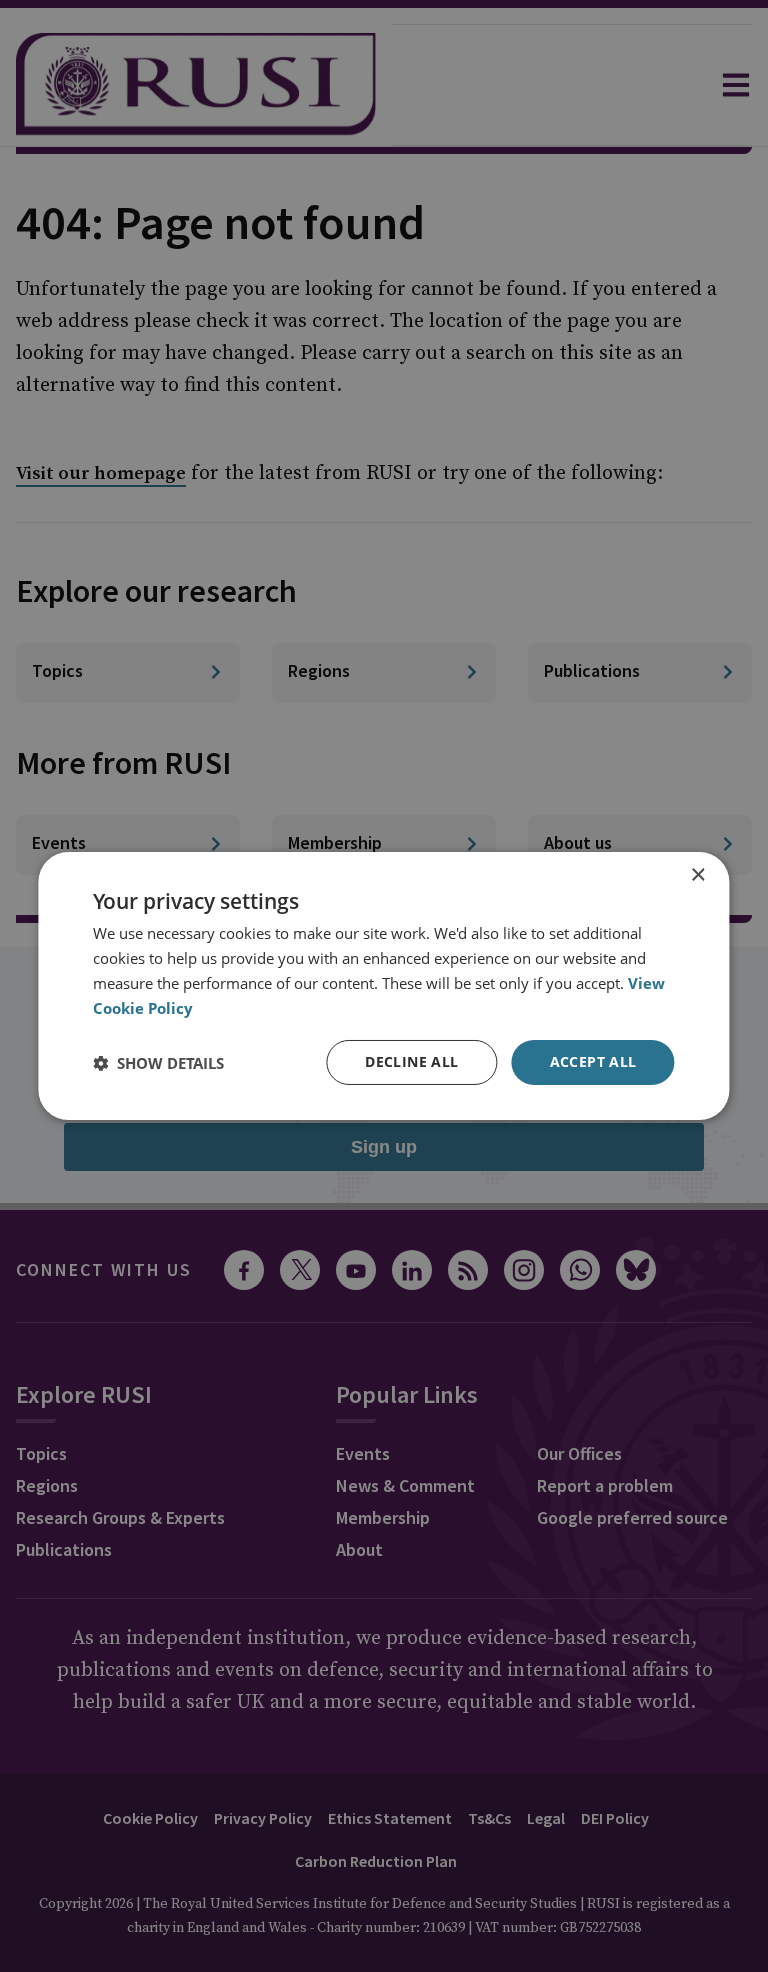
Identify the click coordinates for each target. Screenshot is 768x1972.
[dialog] (383, 986)
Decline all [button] (411, 1061)
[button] (158, 1063)
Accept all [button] (593, 1061)
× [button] (697, 875)
